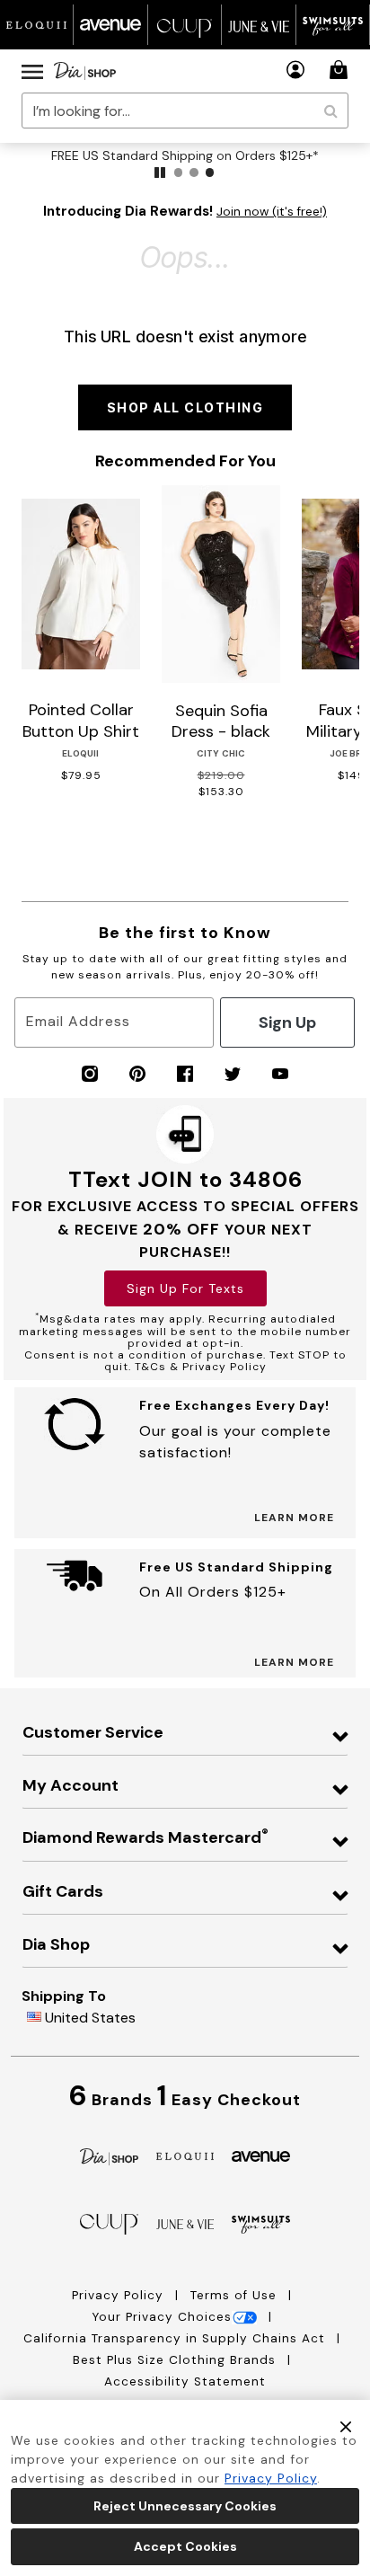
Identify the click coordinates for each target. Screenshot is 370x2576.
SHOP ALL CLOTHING (185, 407)
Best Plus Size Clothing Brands (176, 2360)
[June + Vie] (185, 2223)
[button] (296, 70)
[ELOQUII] (185, 2154)
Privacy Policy (120, 2295)
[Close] (346, 2426)
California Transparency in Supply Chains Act (176, 2338)
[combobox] (185, 111)
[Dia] (109, 2155)
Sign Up (287, 1022)
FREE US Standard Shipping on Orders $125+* (185, 155)
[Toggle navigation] (32, 71)
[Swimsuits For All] (261, 2223)
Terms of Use (236, 2295)
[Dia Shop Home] (85, 71)
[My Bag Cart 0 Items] (341, 70)
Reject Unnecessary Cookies (185, 2506)
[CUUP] (109, 2223)
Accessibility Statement (185, 2381)
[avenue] (261, 2155)
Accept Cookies (185, 2546)
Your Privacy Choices (162, 2317)
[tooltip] (37, 25)
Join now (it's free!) (272, 212)
